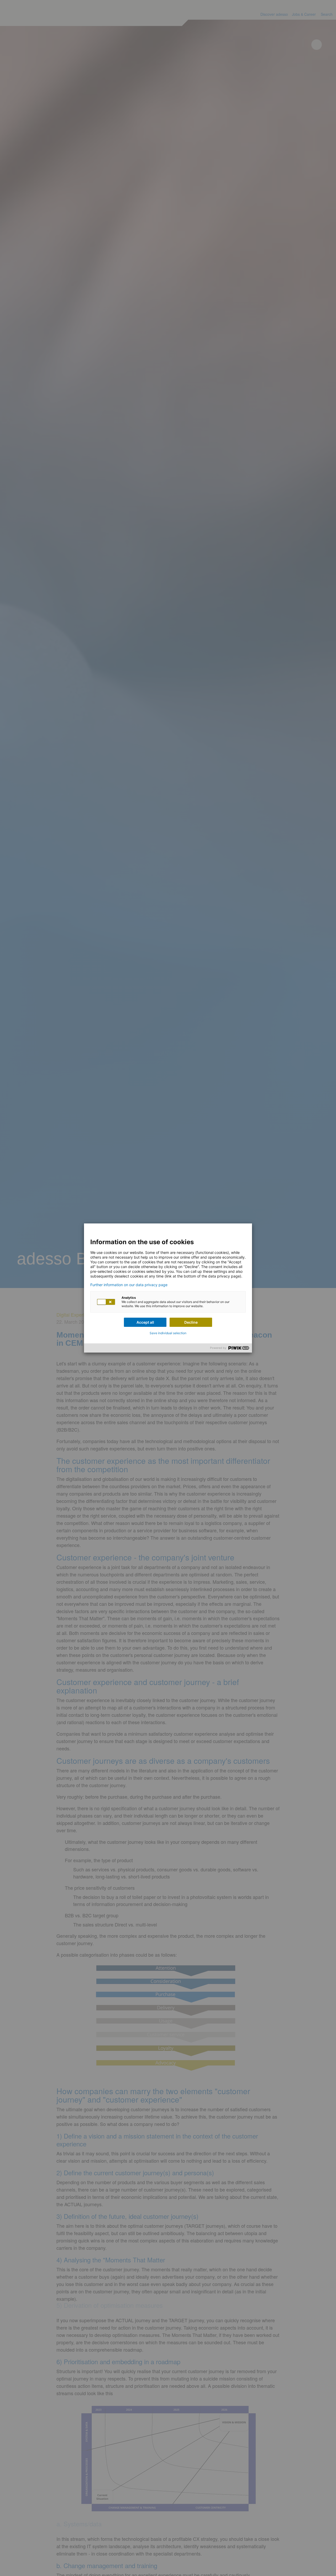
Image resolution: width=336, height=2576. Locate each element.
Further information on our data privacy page (129, 1285)
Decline (191, 1322)
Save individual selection (168, 1333)
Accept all (145, 1322)
